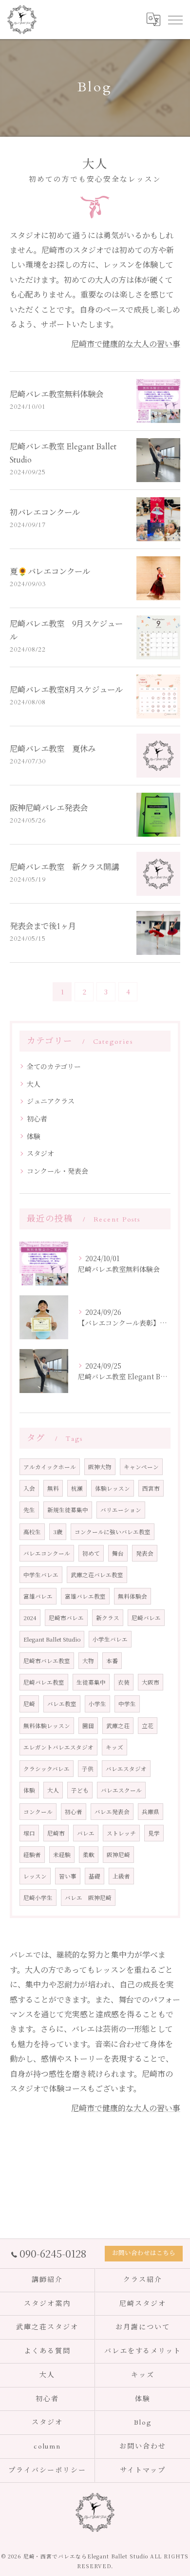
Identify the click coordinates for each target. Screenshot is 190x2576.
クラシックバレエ (47, 1769)
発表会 (145, 1553)
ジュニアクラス (51, 1101)
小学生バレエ (110, 1639)
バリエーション (121, 1510)
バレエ (86, 1833)
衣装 (124, 1682)
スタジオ (40, 1153)
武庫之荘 (118, 1726)
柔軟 (89, 1855)
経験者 (32, 1855)
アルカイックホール (50, 1467)
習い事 (68, 1876)
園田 (88, 1726)
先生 (29, 1510)
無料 (53, 1488)
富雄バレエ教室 (85, 1596)
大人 (34, 1084)
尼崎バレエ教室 (44, 1682)
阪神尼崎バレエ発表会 (49, 808)
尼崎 (29, 1704)
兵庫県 (151, 1812)
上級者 (121, 1876)
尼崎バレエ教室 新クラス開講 (64, 867)
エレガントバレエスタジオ (58, 1747)
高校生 (32, 1532)
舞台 (118, 1553)
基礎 (95, 1876)
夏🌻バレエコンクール (50, 572)
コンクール (38, 1812)
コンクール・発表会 (57, 1171)
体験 (34, 1136)
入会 (29, 1488)
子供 (88, 1769)
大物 (88, 1661)
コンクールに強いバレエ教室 (113, 1532)
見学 (154, 1833)
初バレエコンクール (45, 513)
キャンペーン (141, 1467)
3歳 (58, 1532)
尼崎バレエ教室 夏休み (53, 749)
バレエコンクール (47, 1553)
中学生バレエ (41, 1575)
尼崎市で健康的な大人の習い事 (126, 344)
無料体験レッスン (47, 1726)
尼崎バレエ (146, 1618)
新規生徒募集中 (68, 1510)
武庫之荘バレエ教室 (97, 1575)
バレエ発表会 (112, 1812)
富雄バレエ (38, 1596)
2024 (30, 1618)
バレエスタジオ (126, 1769)
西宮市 (151, 1488)
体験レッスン (113, 1488)
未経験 (62, 1855)
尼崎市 (56, 1833)
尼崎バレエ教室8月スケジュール (66, 690)
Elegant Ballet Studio (52, 1639)
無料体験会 (133, 1596)
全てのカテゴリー (54, 1066)
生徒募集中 (91, 1682)
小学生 (97, 1704)
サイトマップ (143, 2470)
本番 (112, 1661)
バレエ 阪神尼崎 (88, 1898)
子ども (80, 1790)
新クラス (108, 1618)
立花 (148, 1726)
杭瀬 (77, 1488)
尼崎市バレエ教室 (47, 1661)
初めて (91, 1553)
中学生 (127, 1704)
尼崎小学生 (38, 1898)
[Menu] (175, 20)
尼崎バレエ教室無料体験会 (57, 395)
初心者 (37, 1119)
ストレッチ (121, 1833)
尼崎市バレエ (66, 1618)
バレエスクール (121, 1790)
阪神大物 (100, 1467)
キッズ (114, 1747)
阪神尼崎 (118, 1855)
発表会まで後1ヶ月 (43, 927)
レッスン (35, 1876)
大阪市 (151, 1682)
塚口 (29, 1833)
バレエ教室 (62, 1704)
